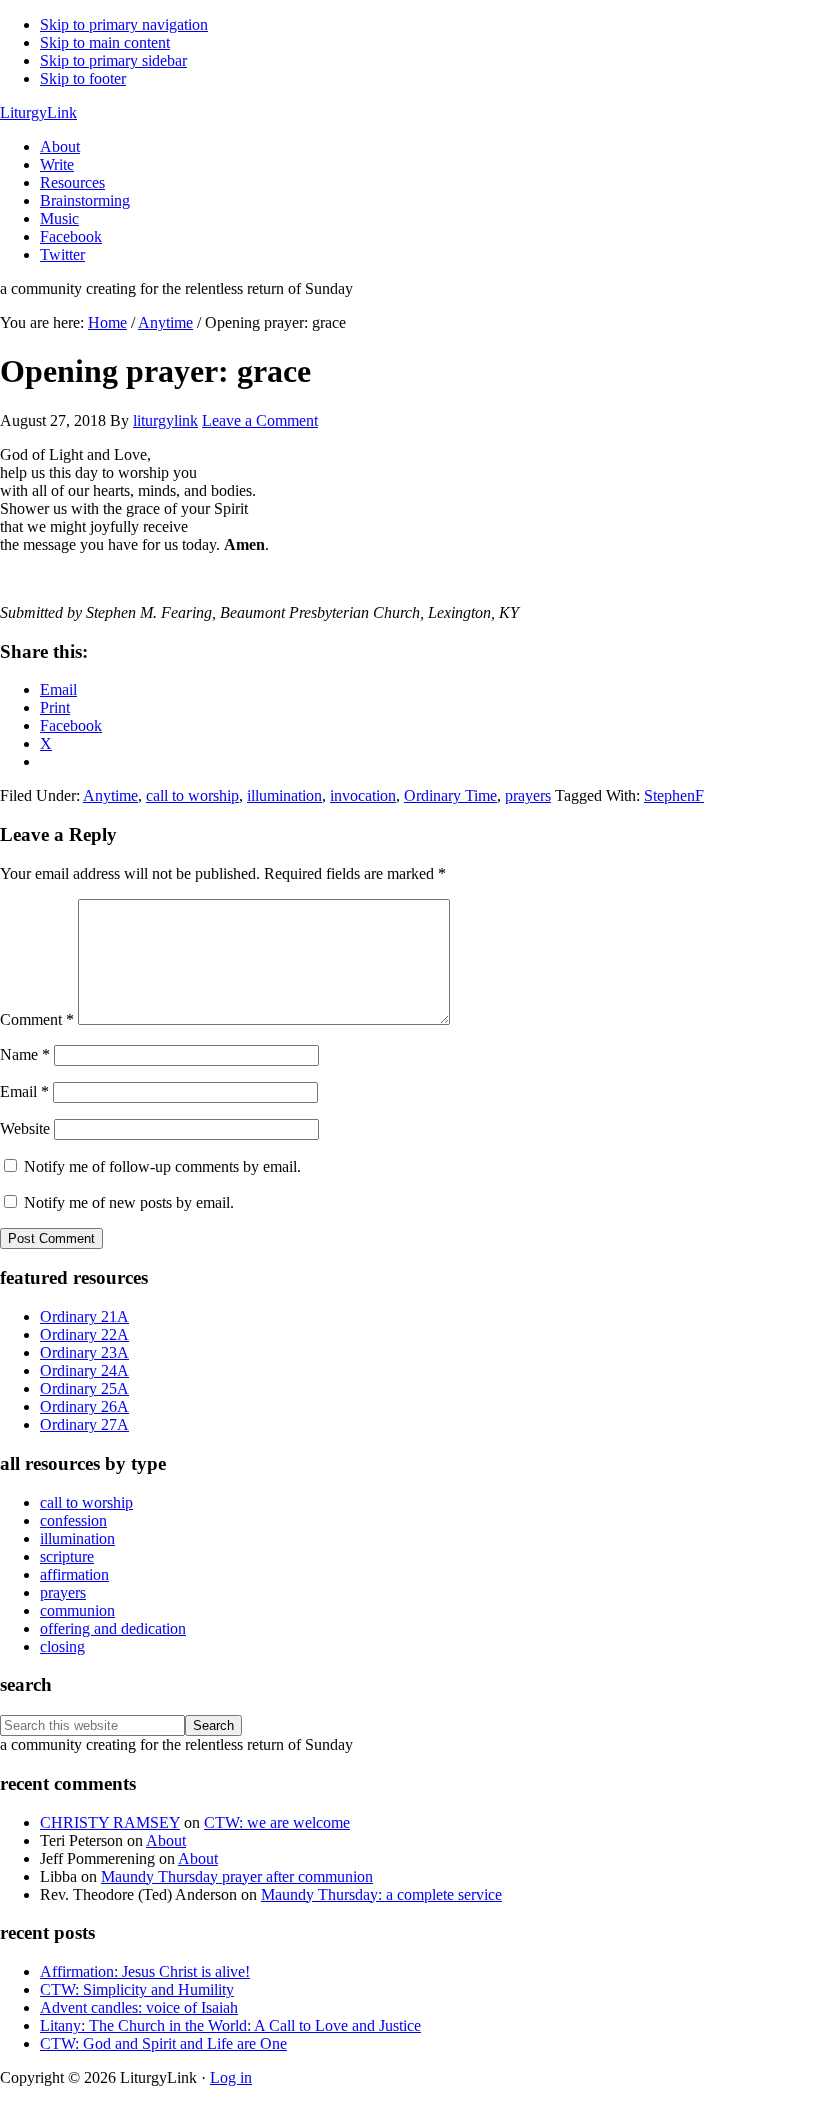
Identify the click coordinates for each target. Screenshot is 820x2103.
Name (25, 1054)
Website (25, 1128)
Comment (37, 1019)
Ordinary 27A (84, 1424)
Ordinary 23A (84, 1352)
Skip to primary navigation (124, 24)
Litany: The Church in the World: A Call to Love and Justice (230, 2025)
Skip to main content (105, 42)
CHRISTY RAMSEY (110, 1822)
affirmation (74, 1574)
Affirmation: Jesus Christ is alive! (145, 1971)
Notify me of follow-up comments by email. (162, 1166)
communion (77, 1610)
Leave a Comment (260, 420)
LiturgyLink (38, 112)
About (166, 1840)
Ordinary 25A (84, 1388)
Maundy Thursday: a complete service (381, 1894)
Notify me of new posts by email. (129, 1202)
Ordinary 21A (84, 1316)
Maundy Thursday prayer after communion (237, 1876)
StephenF (674, 795)
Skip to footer (83, 78)
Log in (231, 2077)
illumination (284, 795)
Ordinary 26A (84, 1406)
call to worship (192, 795)
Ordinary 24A (84, 1370)
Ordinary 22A (84, 1334)
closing (62, 1646)
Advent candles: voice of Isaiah (139, 2007)
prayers (528, 795)
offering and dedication (113, 1628)
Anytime (110, 795)
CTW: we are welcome (277, 1822)
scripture (67, 1556)
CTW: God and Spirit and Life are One (163, 2043)
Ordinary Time (450, 795)
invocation (363, 795)
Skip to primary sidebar (113, 60)
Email (24, 1091)
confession (73, 1520)
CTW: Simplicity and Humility (137, 1989)
